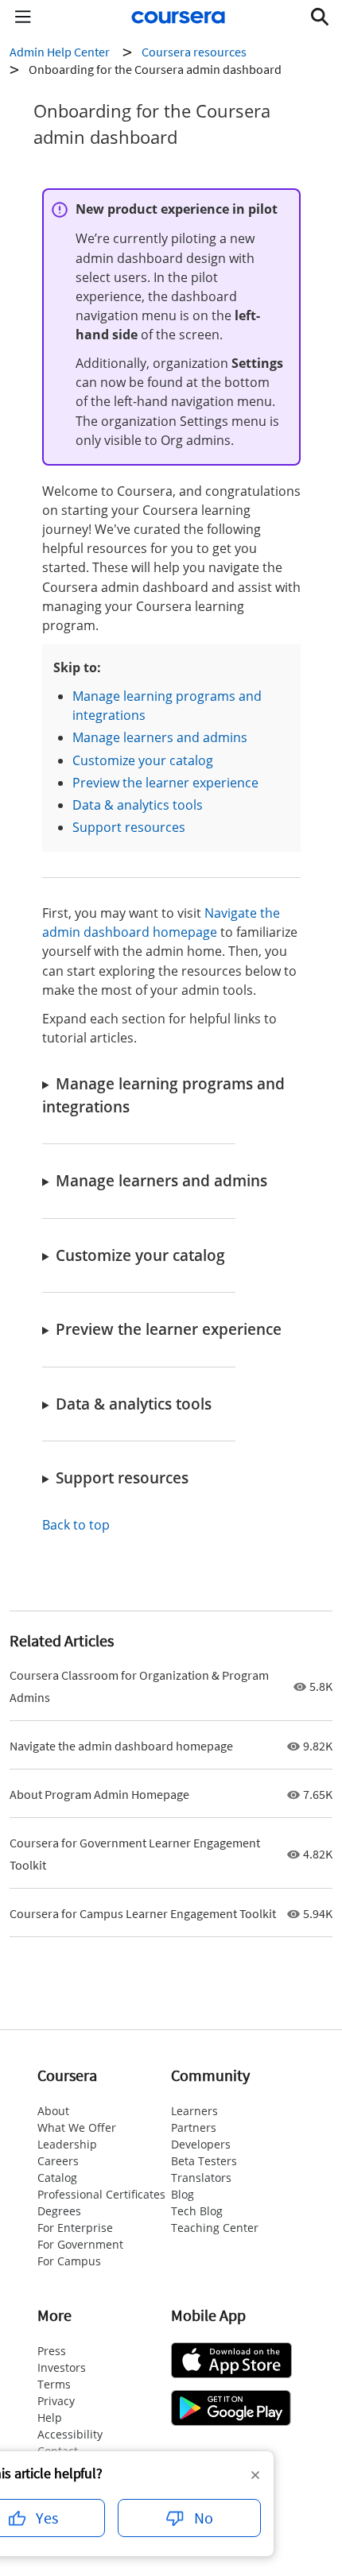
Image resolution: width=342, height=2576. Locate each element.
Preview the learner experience (165, 783)
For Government (80, 2244)
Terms (54, 2384)
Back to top (76, 1525)
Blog (183, 2194)
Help (50, 2417)
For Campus (69, 2261)
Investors (62, 2367)
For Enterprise (75, 2228)
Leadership (67, 2144)
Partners (194, 2127)
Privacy (56, 2401)
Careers (58, 2161)
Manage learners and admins (160, 737)
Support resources (129, 827)
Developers (201, 2144)
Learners (194, 2111)
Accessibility (70, 2434)
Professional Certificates (101, 2194)
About (53, 2111)
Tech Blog (197, 2211)
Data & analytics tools (138, 805)
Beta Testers (204, 2161)
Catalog (57, 2178)
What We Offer (77, 2127)
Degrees (59, 2211)
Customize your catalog (143, 760)
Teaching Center (215, 2228)
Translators (201, 2178)
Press (52, 2351)
